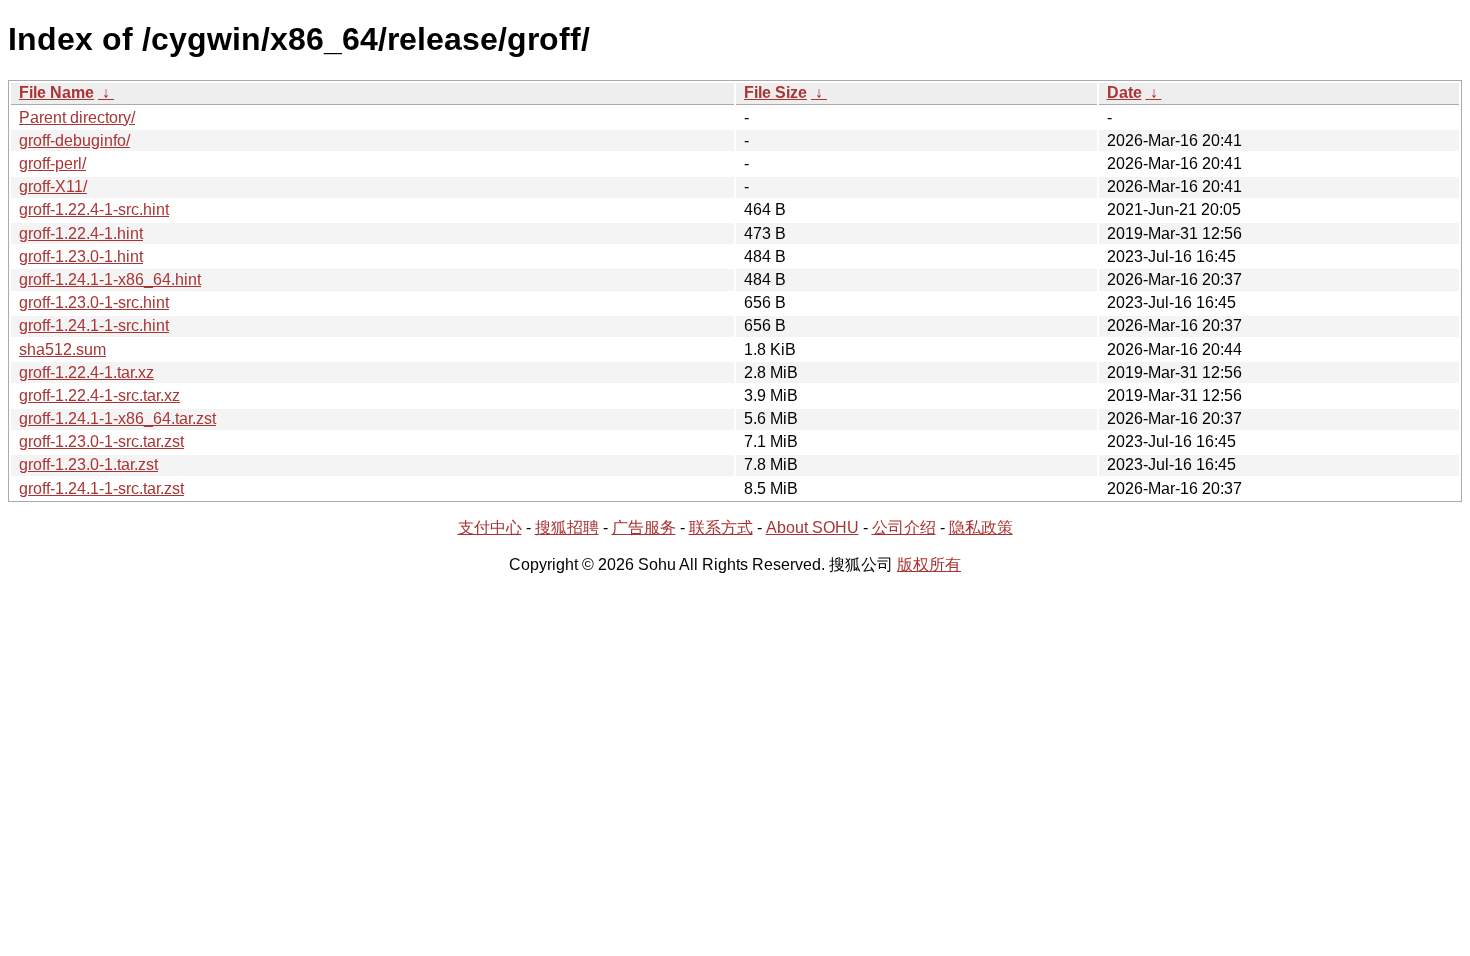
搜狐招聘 (567, 527)
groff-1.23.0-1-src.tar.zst (101, 441)
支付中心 (490, 527)
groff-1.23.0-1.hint (81, 256)
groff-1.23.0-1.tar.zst (88, 464)
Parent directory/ (77, 117)
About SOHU (812, 527)
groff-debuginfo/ (74, 140)
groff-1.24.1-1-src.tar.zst (101, 488)
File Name (56, 92)
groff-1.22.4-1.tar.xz (86, 372)
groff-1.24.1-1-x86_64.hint (110, 279)
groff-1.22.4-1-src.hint (94, 209)
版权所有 (929, 564)
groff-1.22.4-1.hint (81, 233)
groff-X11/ (53, 186)
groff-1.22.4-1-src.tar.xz (99, 395)
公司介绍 (904, 527)
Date (1124, 92)
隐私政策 (981, 527)
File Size (775, 92)
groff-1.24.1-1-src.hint (94, 325)
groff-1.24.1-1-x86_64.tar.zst (117, 418)
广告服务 (644, 527)
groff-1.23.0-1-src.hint (94, 302)
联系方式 (721, 527)
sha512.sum (62, 349)
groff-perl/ (52, 163)
